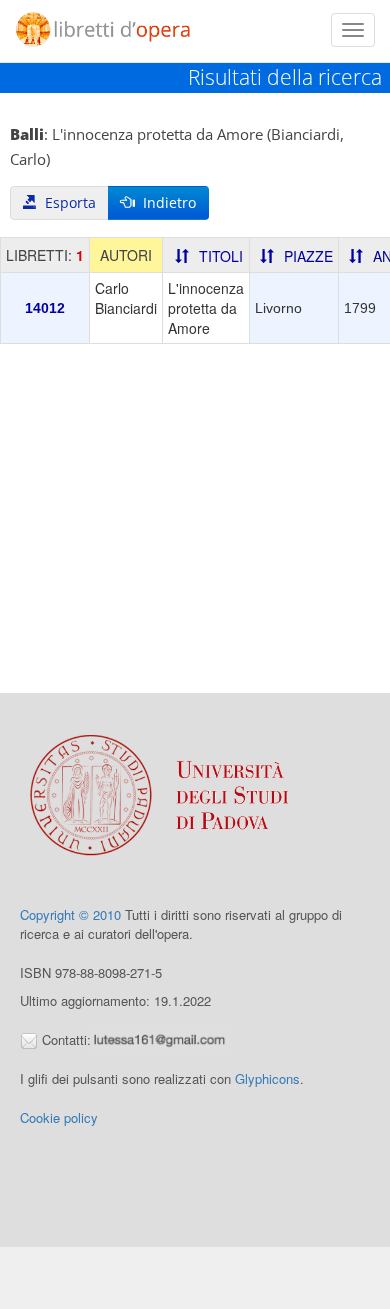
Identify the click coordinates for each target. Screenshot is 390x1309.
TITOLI (221, 256)
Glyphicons (267, 1078)
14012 (45, 308)
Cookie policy (59, 1117)
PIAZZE (308, 256)
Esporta (66, 202)
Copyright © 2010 (70, 914)
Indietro (165, 202)
